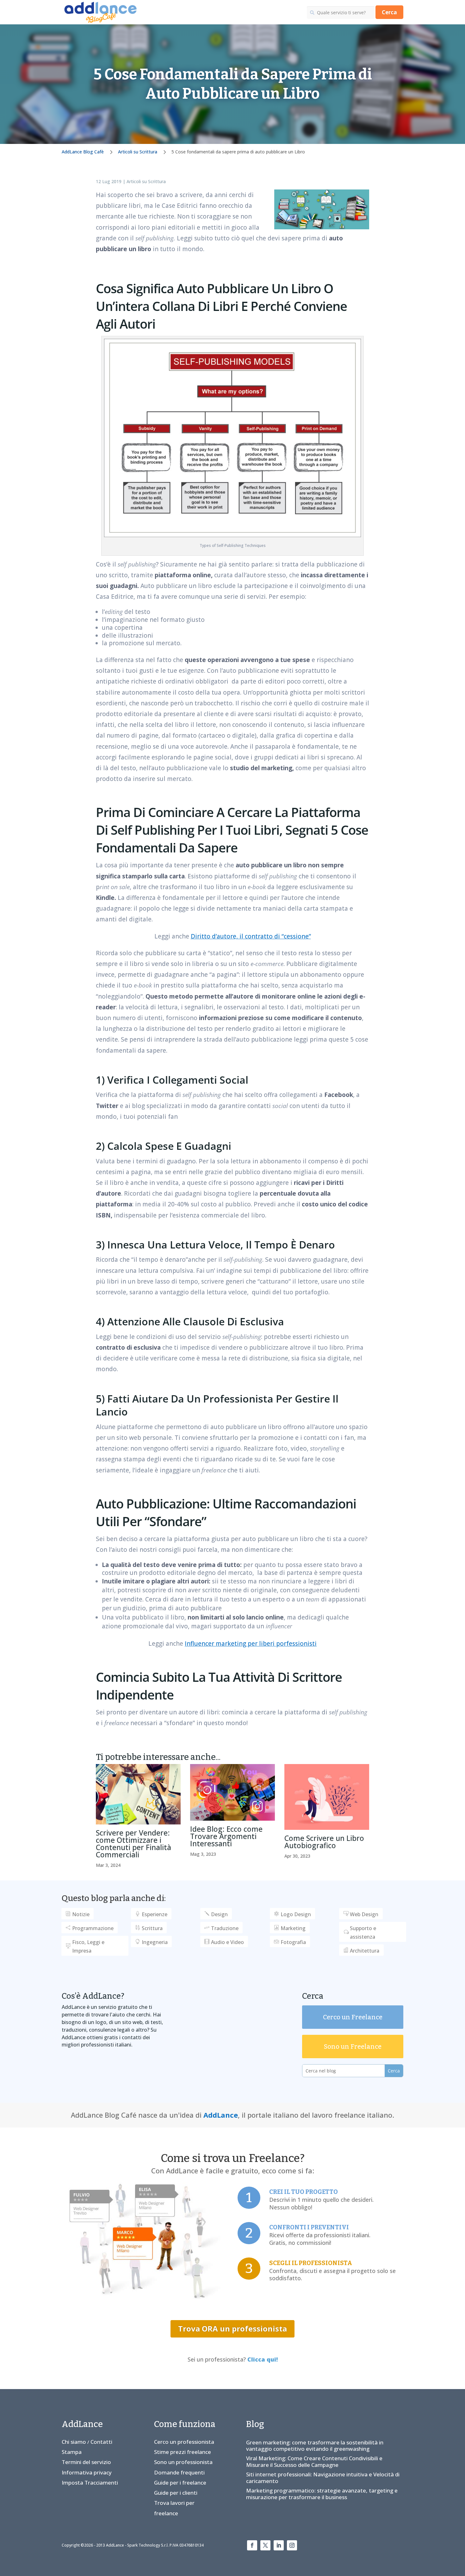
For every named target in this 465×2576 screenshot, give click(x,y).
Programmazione (93, 1928)
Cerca (389, 12)
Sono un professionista (183, 2462)
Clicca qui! (263, 2359)
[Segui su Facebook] (252, 2545)
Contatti (101, 2442)
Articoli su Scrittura (146, 181)
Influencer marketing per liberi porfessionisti (251, 1644)
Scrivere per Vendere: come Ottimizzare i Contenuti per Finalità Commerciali (133, 1844)
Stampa (72, 2452)
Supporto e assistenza (363, 1932)
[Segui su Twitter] (265, 2545)
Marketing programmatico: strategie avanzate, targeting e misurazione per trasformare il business (322, 2494)
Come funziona (185, 2424)
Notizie (81, 1914)
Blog (255, 2424)
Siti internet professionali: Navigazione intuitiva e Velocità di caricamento (323, 2477)
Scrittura (152, 1928)
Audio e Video (227, 1942)
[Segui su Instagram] (292, 2545)
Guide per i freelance (180, 2483)
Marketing (293, 1928)
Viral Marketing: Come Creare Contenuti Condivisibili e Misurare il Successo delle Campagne (314, 2461)
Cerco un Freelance (353, 2017)
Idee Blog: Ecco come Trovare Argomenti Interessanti (226, 1836)
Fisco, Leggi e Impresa (88, 1946)
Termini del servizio (86, 2462)
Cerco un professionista (184, 2442)
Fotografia (293, 1942)
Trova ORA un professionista (232, 2328)
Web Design (364, 1914)
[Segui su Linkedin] (279, 2545)
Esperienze (155, 1914)
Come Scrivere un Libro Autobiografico (324, 1842)
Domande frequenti (179, 2472)
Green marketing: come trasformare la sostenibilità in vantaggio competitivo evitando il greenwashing (315, 2446)
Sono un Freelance (353, 2047)
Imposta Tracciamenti (90, 2483)
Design (219, 1914)
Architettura (365, 1951)
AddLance (221, 2115)
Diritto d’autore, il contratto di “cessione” (251, 936)
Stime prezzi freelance (183, 2452)
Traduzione (225, 1928)
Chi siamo (74, 2442)
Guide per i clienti (176, 2493)
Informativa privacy (87, 2472)
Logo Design (296, 1914)
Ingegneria (155, 1942)
